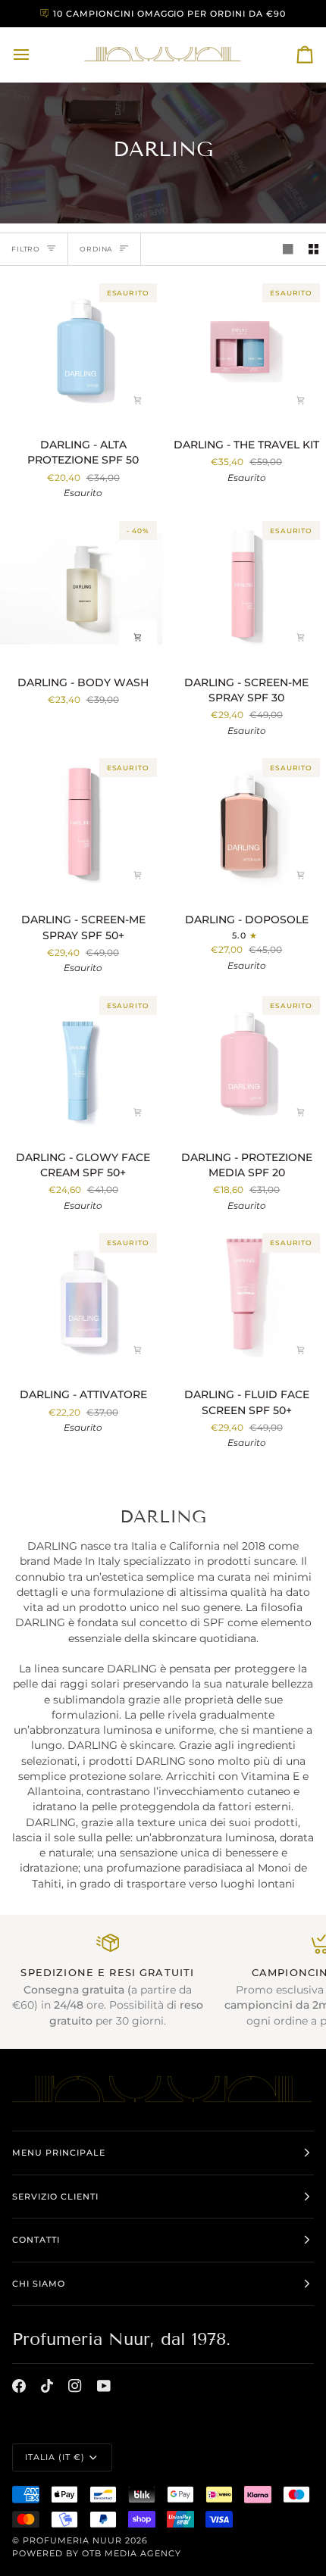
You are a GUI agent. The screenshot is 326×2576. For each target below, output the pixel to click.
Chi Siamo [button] (39, 2284)
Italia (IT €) (55, 2457)
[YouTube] (104, 2386)
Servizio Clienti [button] (55, 2197)
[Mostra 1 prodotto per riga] (288, 250)
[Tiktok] (47, 2386)
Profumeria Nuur (72, 2540)
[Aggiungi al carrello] (138, 400)
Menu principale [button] (59, 2153)
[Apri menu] (35, 55)
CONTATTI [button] (36, 2240)
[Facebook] (19, 2386)
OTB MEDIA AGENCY (132, 2553)
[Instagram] (75, 2386)
